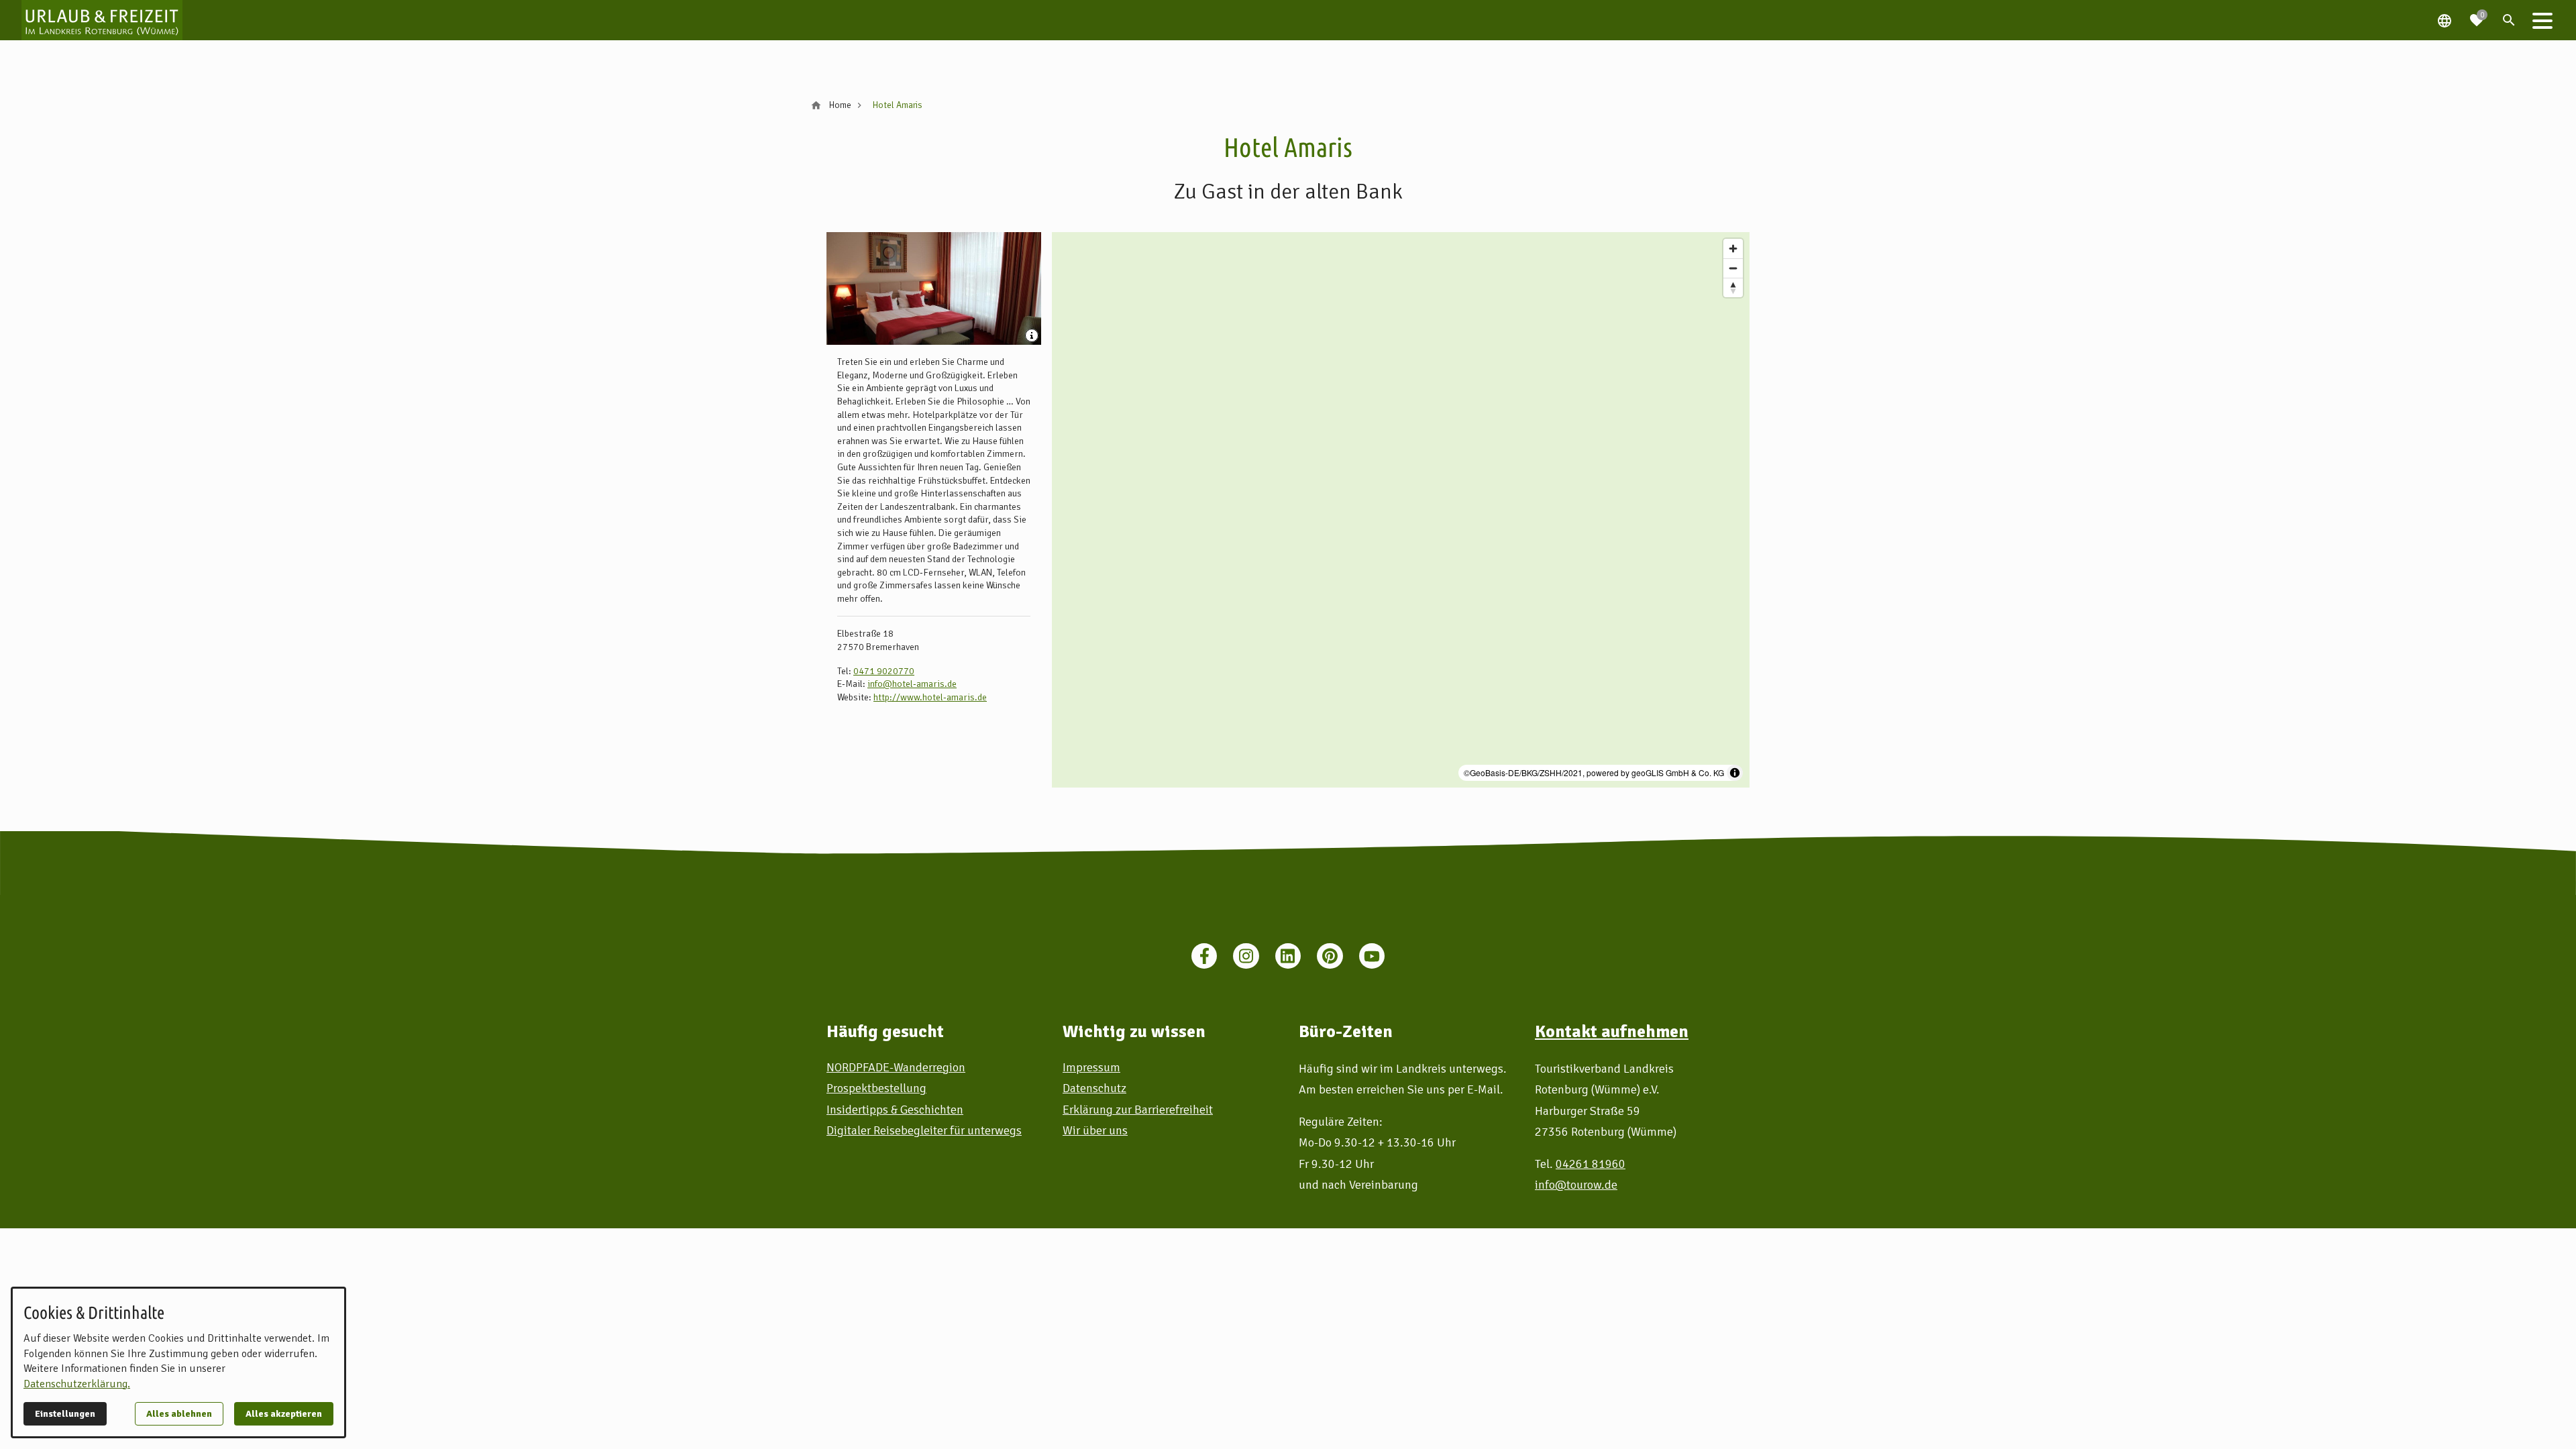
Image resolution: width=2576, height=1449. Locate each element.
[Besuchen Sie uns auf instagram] (1246, 956)
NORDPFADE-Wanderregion (896, 1067)
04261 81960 (1591, 1164)
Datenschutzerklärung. (77, 1384)
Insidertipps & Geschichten (895, 1110)
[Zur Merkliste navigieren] (2477, 15)
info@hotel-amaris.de (912, 684)
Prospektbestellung (876, 1088)
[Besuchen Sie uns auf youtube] (1372, 956)
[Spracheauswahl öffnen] (2445, 20)
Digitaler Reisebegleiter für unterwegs (924, 1130)
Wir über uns (1095, 1130)
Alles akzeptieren (284, 1414)
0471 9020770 (884, 671)
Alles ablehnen (179, 1414)
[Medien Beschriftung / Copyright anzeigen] (1033, 337)
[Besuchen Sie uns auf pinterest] (1330, 956)
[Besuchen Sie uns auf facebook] (1204, 956)
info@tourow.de (1576, 1185)
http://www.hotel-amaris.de (930, 697)
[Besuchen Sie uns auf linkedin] (1288, 956)
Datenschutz (1094, 1088)
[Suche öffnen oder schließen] (2509, 20)
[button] (2542, 20)
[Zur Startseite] (102, 20)
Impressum (1091, 1067)
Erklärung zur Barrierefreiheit (1138, 1110)
